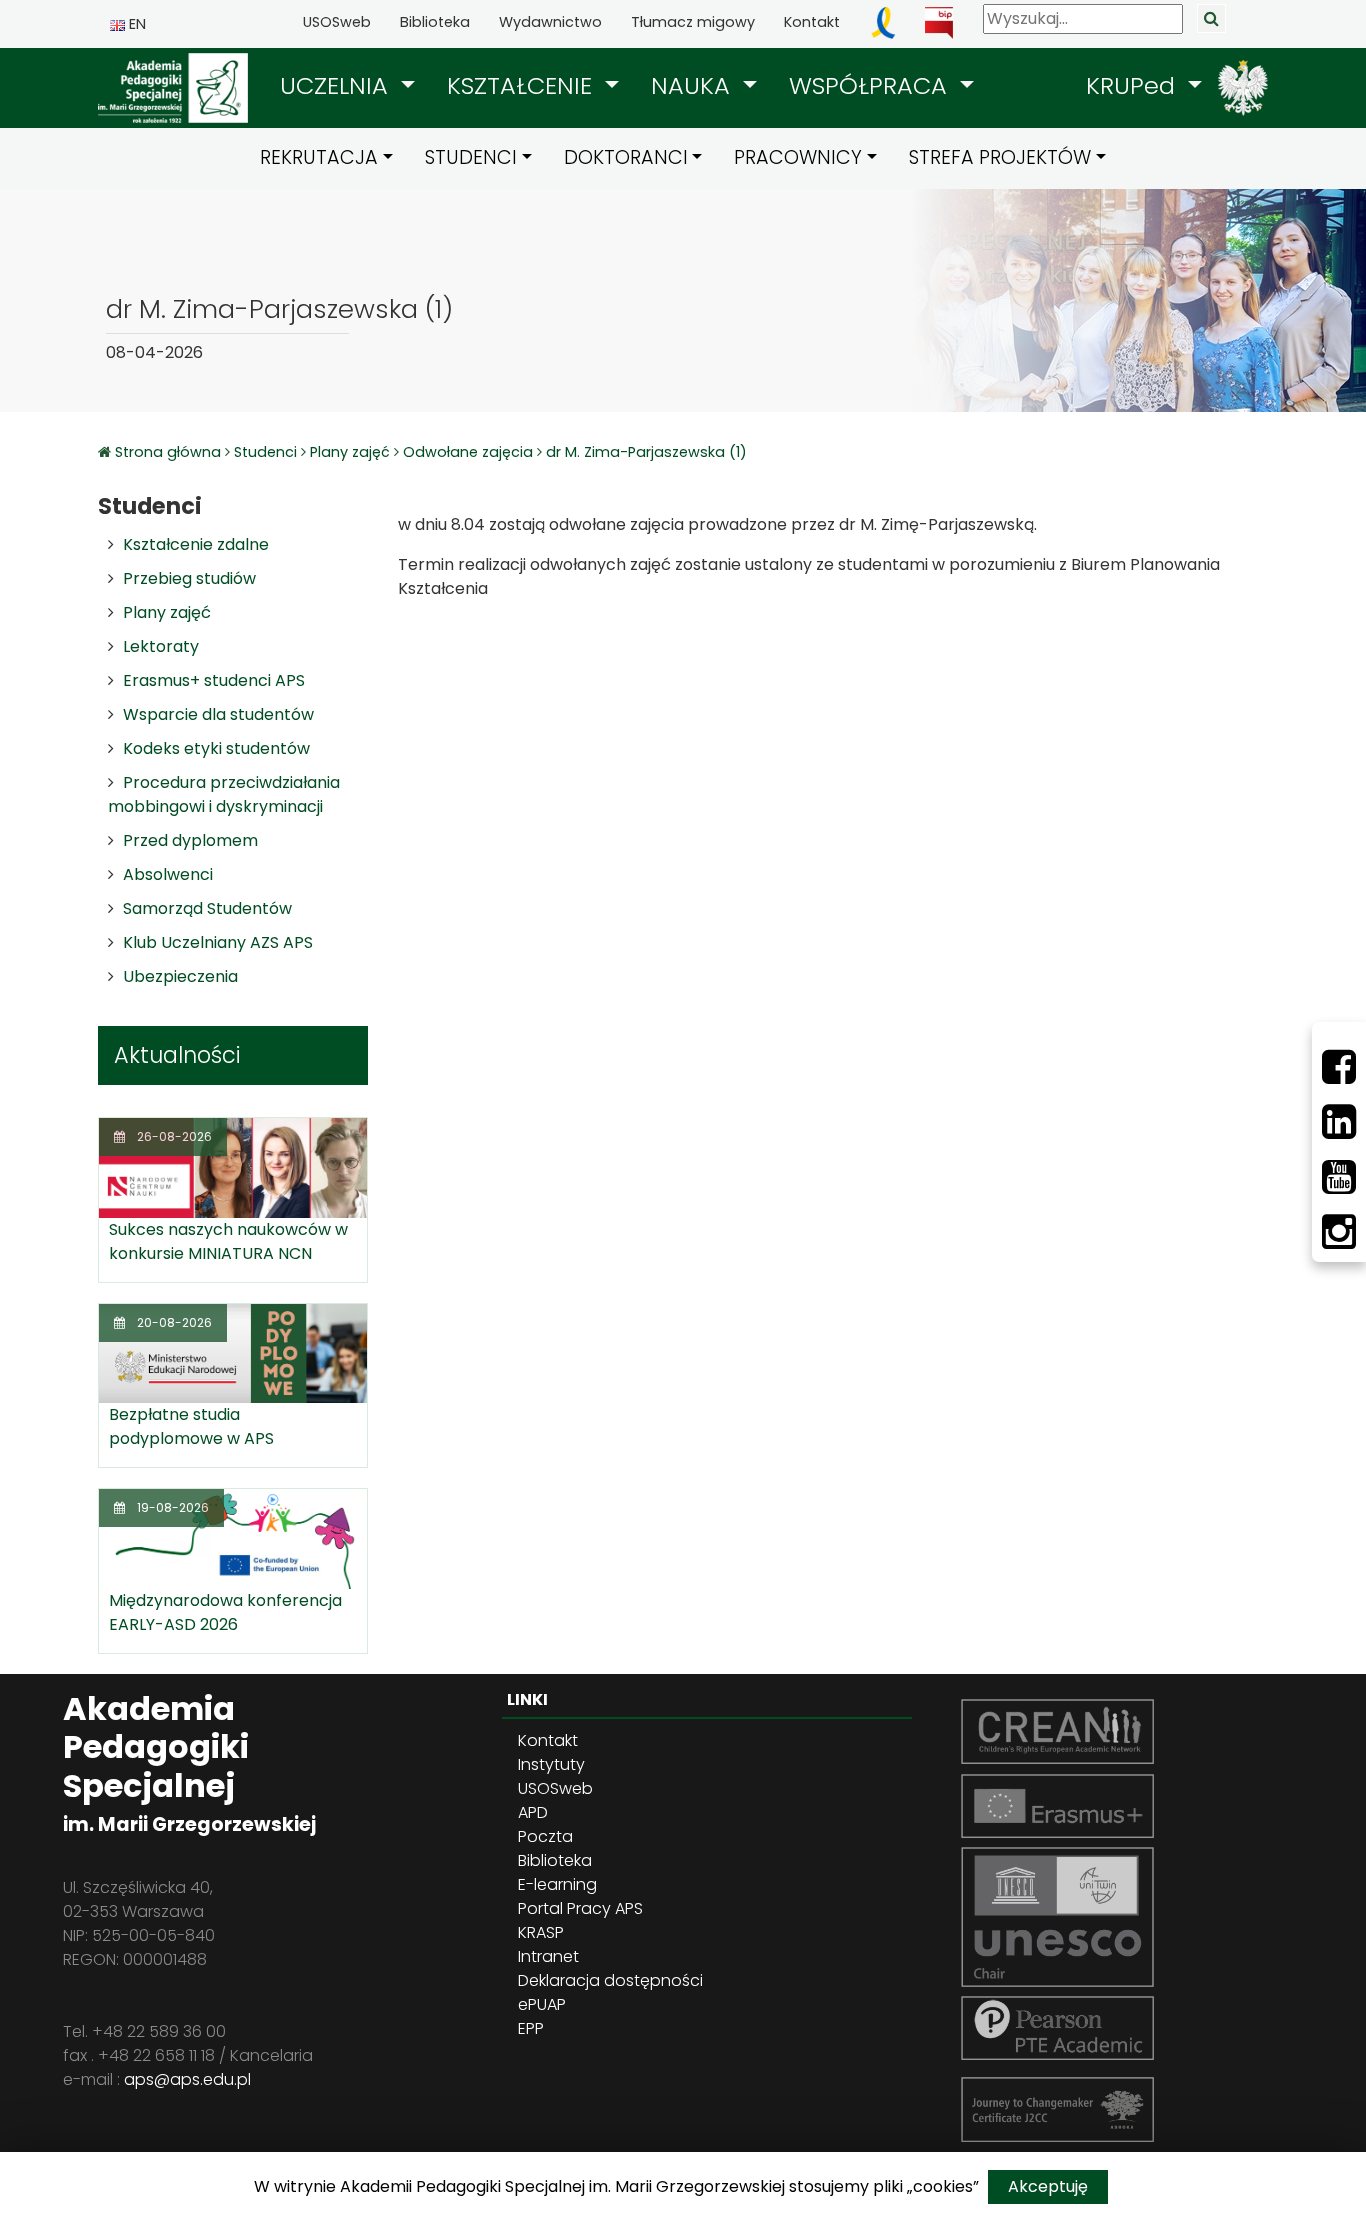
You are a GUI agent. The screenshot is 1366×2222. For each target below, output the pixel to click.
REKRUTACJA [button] (319, 157)
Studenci (265, 452)
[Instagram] (1339, 1232)
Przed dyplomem (190, 840)
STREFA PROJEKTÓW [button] (1000, 157)
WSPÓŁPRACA (871, 85)
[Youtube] (1339, 1177)
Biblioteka (435, 22)
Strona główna (170, 452)
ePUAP (542, 2004)
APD (533, 1812)
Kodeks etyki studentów (216, 748)
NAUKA (694, 85)
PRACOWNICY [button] (798, 157)
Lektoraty (161, 646)
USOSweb (337, 22)
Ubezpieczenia (180, 976)
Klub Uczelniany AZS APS (218, 942)
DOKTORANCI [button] (626, 157)
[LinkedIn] (1339, 1122)
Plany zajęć (350, 452)
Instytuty (551, 1764)
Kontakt (812, 22)
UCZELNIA (337, 85)
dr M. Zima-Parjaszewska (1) (646, 452)
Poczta (545, 1836)
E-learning (557, 1884)
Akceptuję (1048, 2186)
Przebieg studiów (189, 578)
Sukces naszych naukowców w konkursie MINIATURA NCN (228, 1241)
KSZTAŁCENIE (523, 85)
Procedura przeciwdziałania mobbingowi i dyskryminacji (224, 794)
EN (135, 24)
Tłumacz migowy (693, 22)
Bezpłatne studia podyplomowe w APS (191, 1426)
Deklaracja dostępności (610, 1980)
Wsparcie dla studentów (218, 714)
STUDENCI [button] (471, 157)
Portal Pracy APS (580, 1908)
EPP (531, 2028)
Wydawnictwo (550, 22)
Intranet (548, 1956)
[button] (347, 86)
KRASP (541, 1932)
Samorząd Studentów (207, 908)
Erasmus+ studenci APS (214, 680)
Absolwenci (168, 874)
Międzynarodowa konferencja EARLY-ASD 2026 (225, 1612)
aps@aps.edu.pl (187, 2079)
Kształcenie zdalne (196, 544)
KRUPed (1134, 85)
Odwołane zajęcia (468, 452)
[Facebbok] (1339, 1067)
